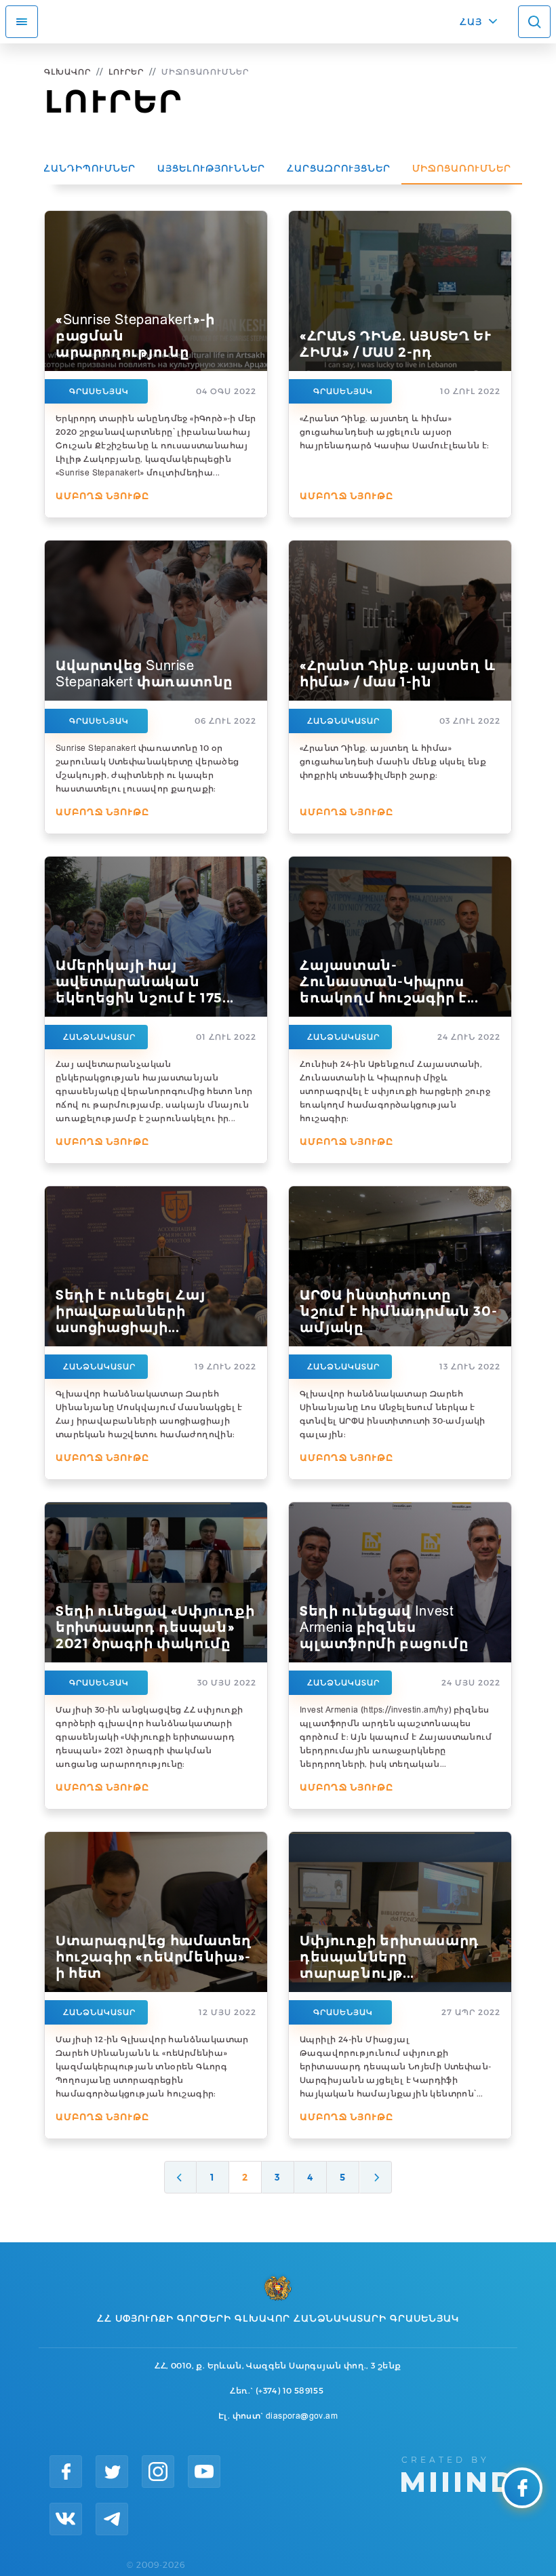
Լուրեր (126, 72)
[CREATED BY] (457, 2473)
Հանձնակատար (343, 721)
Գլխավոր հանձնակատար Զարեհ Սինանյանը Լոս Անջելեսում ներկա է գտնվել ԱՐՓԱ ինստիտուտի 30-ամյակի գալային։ (393, 1414)
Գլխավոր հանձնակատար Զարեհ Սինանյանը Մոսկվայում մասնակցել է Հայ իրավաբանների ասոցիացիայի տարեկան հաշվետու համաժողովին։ (149, 1414)
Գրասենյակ (99, 391)
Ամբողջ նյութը (102, 496)
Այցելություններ (211, 168)
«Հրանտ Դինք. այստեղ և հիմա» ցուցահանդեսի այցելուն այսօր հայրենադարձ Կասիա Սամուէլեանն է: (395, 432)
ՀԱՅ (471, 22)
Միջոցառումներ (462, 168)
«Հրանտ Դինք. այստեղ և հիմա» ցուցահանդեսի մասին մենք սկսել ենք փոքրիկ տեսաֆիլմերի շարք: (393, 761)
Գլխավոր (67, 72)
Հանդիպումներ (90, 168)
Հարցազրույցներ (339, 168)
